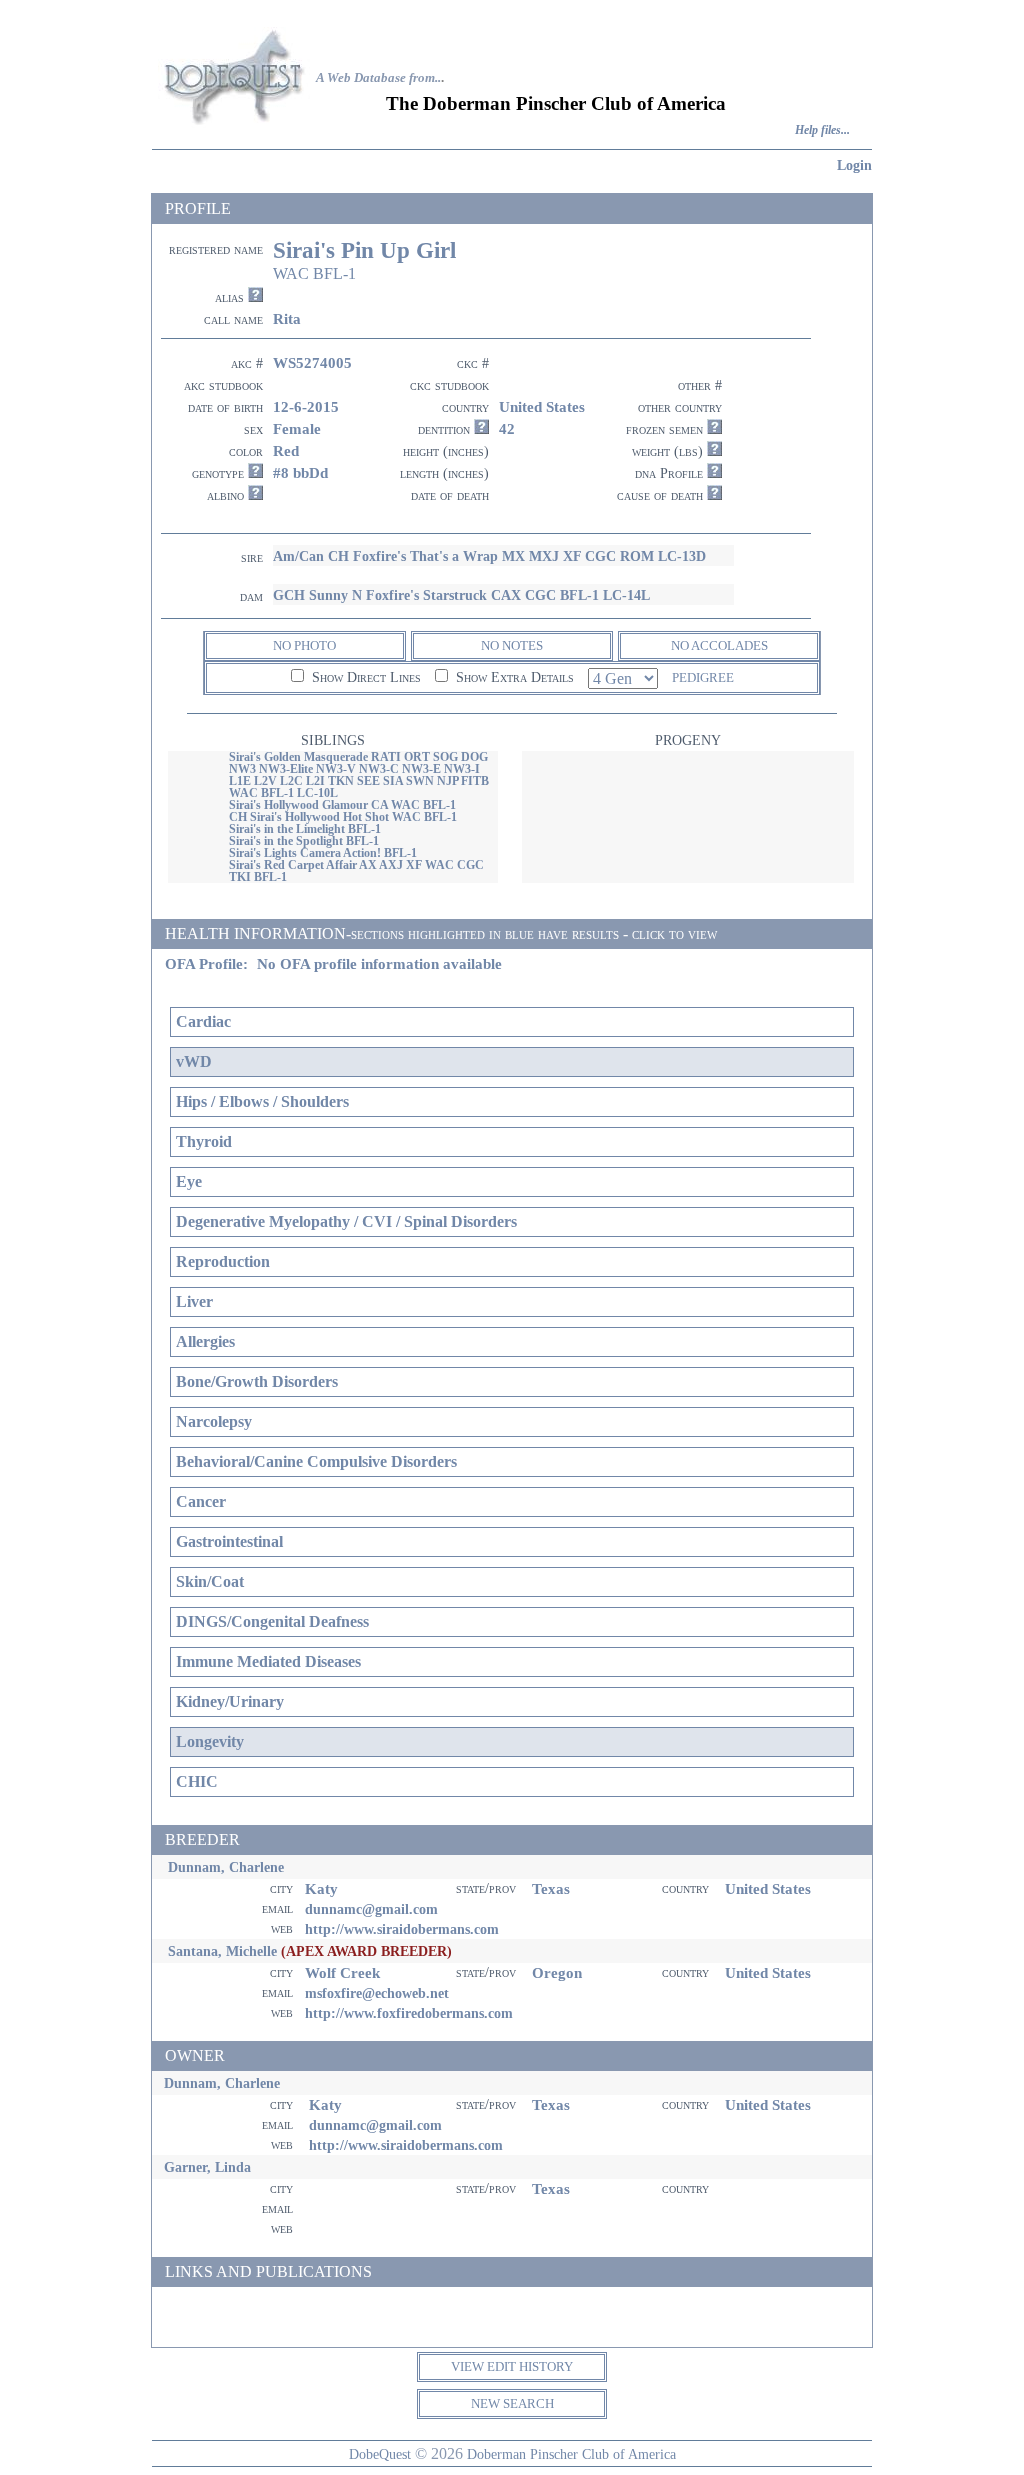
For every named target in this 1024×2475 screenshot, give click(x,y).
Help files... (822, 130)
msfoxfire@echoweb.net (377, 1993)
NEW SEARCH (512, 2403)
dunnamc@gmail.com (371, 1909)
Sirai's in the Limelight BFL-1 (305, 829)
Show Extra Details (513, 677)
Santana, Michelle (222, 1951)
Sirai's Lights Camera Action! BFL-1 (323, 853)
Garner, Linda (207, 2167)
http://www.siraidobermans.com (402, 1929)
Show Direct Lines (364, 677)
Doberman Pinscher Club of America (571, 2454)
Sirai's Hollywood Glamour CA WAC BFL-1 (342, 805)
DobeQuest (380, 2454)
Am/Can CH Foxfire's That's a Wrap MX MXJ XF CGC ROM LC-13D (489, 556)
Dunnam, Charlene (226, 1867)
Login (854, 165)
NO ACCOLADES (719, 645)
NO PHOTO (304, 645)
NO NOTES (512, 645)
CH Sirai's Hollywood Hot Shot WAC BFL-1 (343, 817)
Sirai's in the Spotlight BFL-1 (304, 841)
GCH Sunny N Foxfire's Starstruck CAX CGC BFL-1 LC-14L (461, 595)
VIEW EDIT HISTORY (512, 2366)
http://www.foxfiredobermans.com (409, 2013)
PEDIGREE (703, 677)
